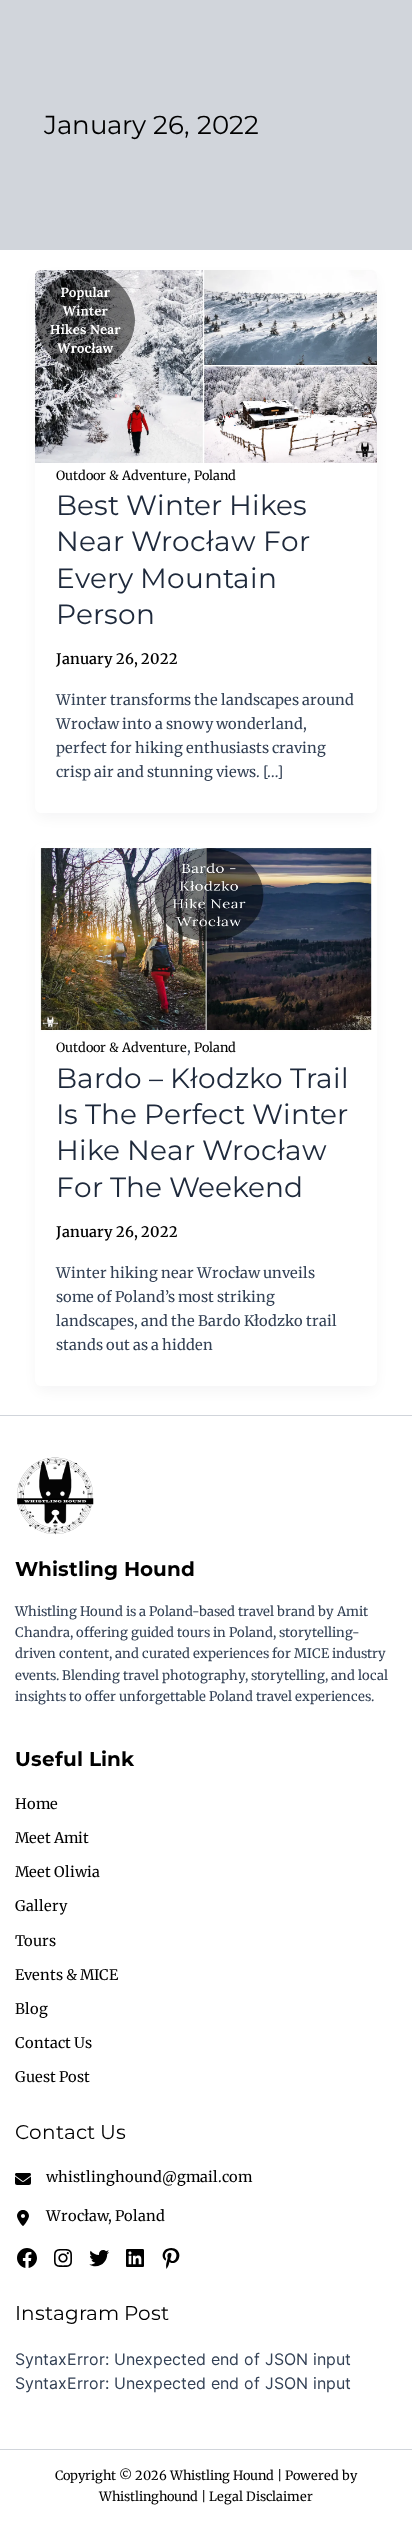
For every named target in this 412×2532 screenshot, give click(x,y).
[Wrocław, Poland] (90, 2216)
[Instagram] (63, 2258)
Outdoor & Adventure (121, 475)
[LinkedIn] (135, 2258)
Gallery (41, 1906)
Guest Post (52, 2077)
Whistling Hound (105, 1569)
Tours (35, 1941)
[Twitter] (99, 2258)
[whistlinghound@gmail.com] (133, 2177)
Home (36, 1804)
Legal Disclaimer (261, 2496)
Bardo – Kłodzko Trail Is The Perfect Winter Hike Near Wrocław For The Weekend (202, 1132)
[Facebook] (27, 2258)
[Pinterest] (171, 2258)
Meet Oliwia (57, 1872)
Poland (215, 475)
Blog (31, 2009)
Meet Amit (52, 1838)
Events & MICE (66, 1975)
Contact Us (53, 2043)
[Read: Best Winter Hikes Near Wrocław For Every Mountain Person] (206, 365)
